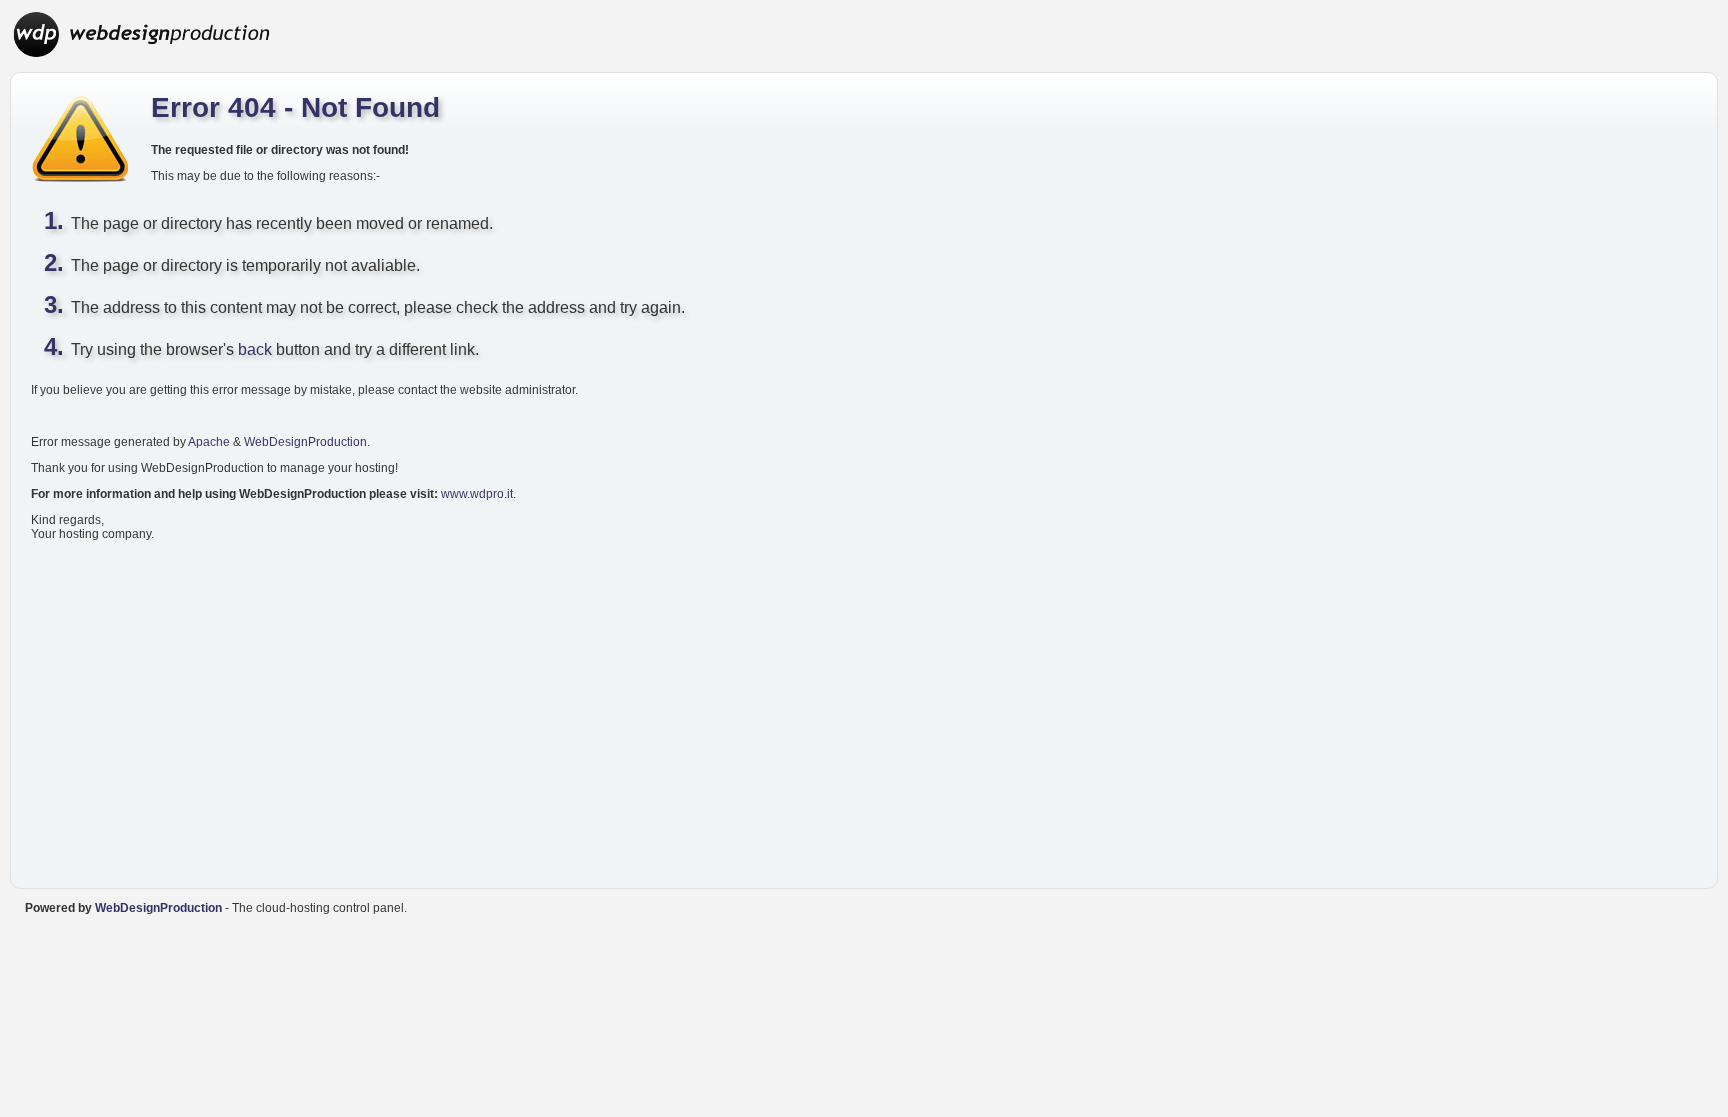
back (255, 349)
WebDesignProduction (305, 442)
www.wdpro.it (477, 494)
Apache (209, 442)
